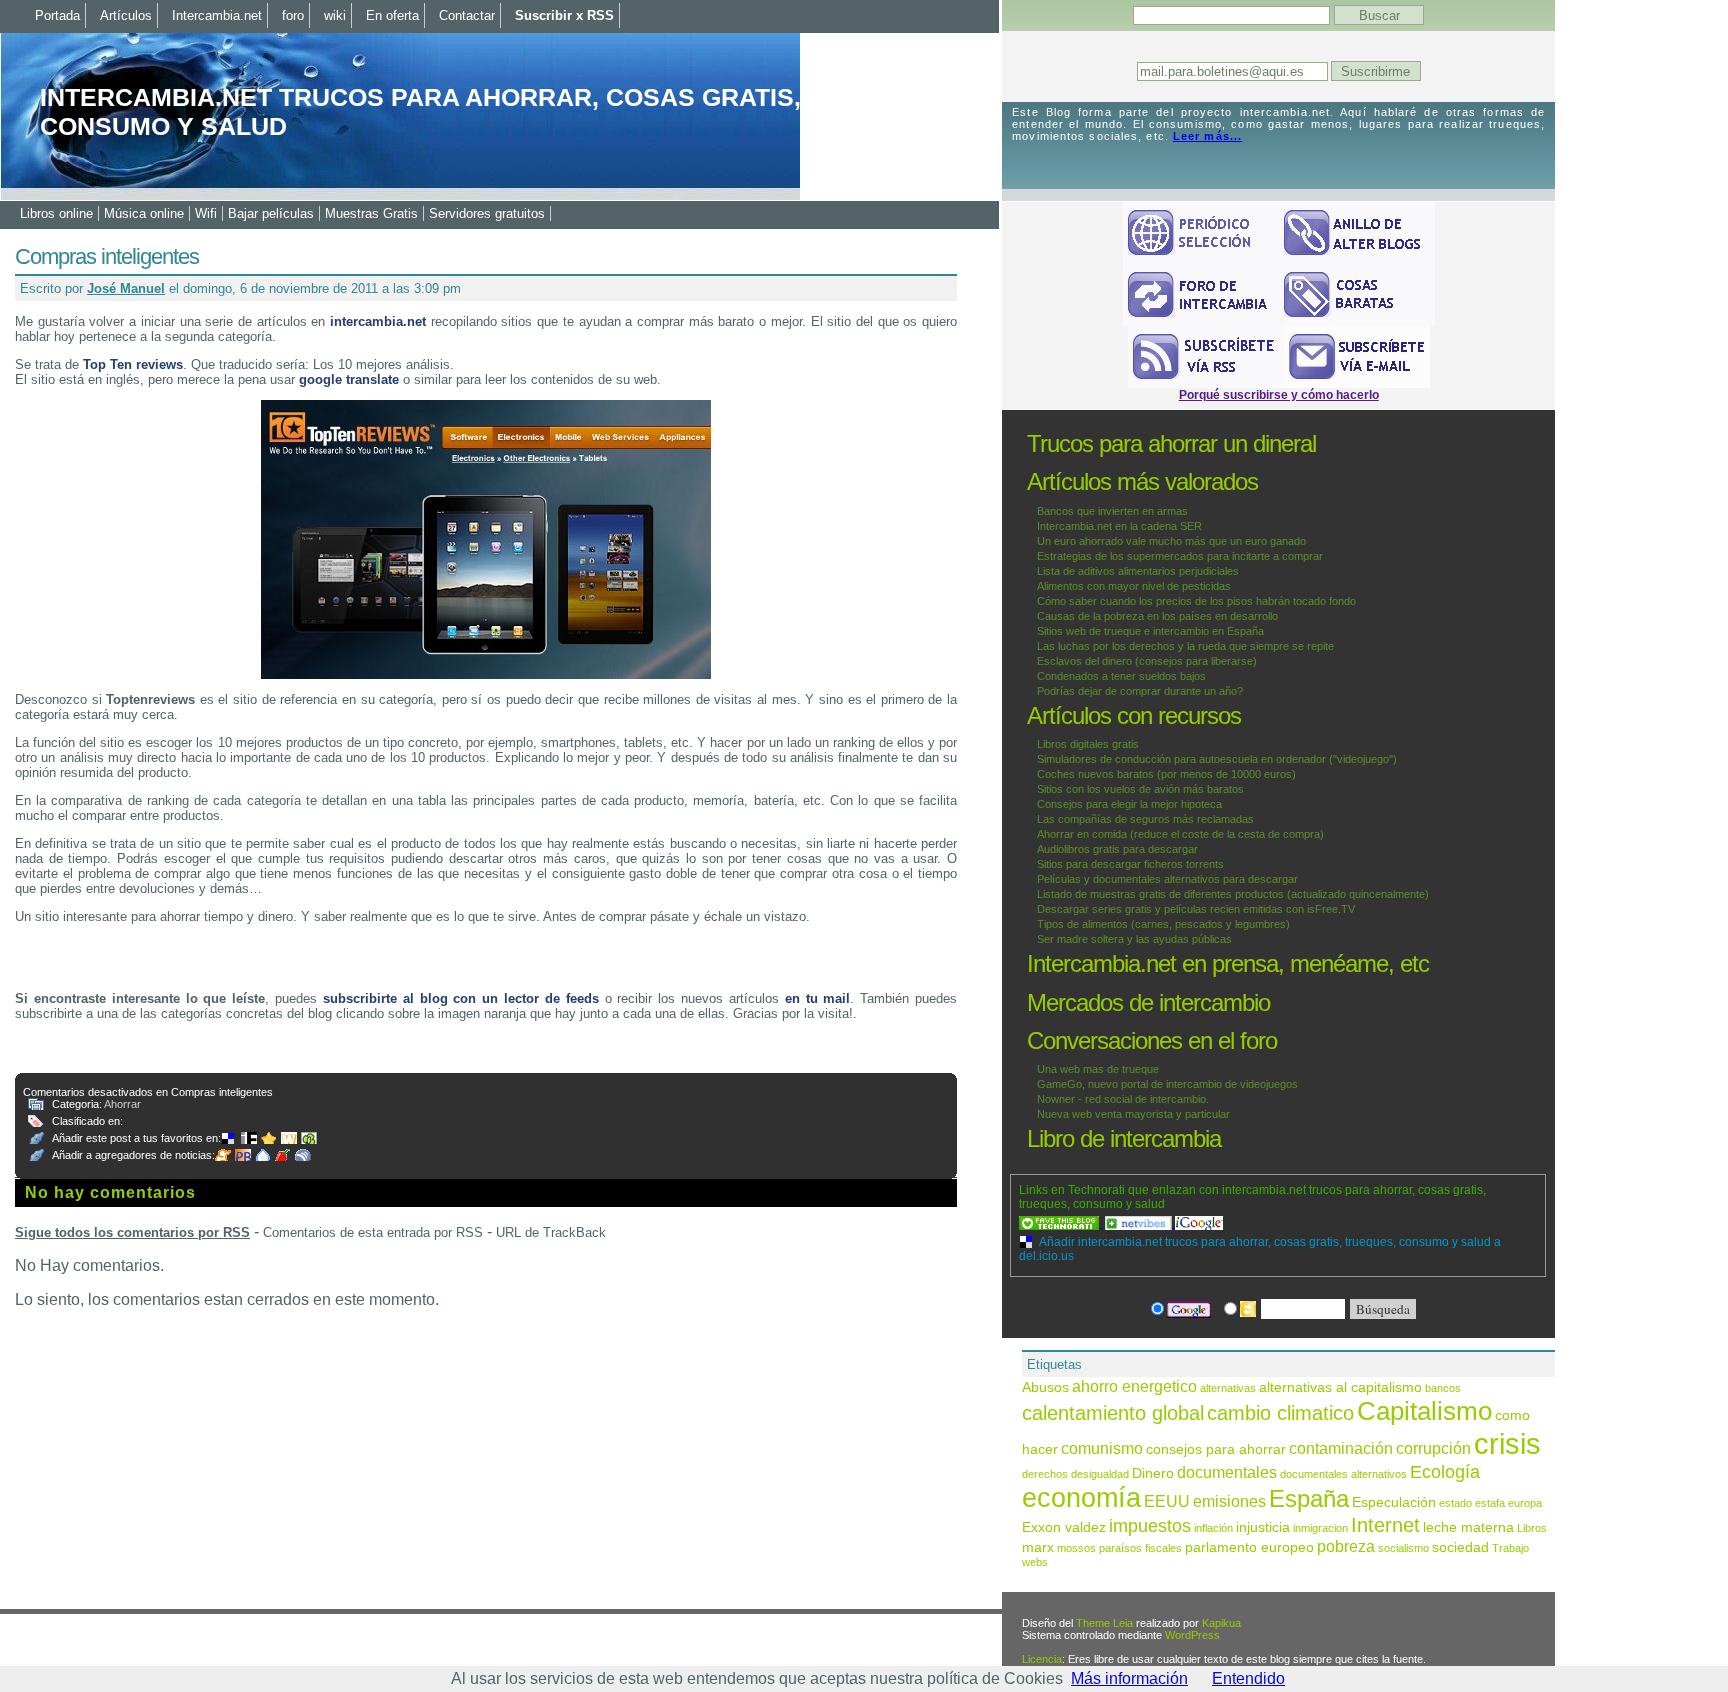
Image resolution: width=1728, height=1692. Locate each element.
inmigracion (1320, 1528)
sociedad (1460, 1547)
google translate (349, 379)
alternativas (1228, 1388)
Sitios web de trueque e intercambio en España (1150, 631)
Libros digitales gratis (1088, 744)
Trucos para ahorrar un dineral (1171, 443)
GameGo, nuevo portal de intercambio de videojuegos (1167, 1084)
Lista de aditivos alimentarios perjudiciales (1138, 571)
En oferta (392, 15)
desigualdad (1100, 1474)
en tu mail (818, 998)
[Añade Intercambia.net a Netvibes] (1140, 1223)
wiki (335, 15)
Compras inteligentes (107, 256)
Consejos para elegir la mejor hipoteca (1129, 804)
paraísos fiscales (1140, 1548)
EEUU (1167, 1501)
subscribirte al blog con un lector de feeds (461, 998)
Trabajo (1510, 1548)
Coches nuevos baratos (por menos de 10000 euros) (1166, 774)
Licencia (1042, 1659)
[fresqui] (265, 1155)
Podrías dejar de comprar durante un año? (1140, 691)
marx (1038, 1547)
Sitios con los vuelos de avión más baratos (1140, 789)
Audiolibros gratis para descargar (1117, 849)
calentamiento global (1113, 1413)
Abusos (1045, 1387)
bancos (1443, 1388)
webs (1035, 1562)
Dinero (1153, 1473)
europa (1525, 1503)
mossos (1076, 1548)
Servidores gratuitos (487, 213)
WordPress (1192, 1635)
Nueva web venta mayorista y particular (1133, 1114)
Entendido (1248, 1678)
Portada (57, 15)
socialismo (1403, 1548)
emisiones (1229, 1501)
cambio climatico (1280, 1413)
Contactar (467, 15)
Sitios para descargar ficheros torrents (1130, 864)
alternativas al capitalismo (1340, 1387)
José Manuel (126, 288)
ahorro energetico (1134, 1386)
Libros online (56, 213)
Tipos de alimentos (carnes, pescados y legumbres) (1163, 924)
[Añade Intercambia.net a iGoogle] (1199, 1223)
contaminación (1341, 1448)
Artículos (126, 15)
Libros (1532, 1528)
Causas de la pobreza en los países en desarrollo (1157, 616)
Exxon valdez (1064, 1527)
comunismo (1102, 1448)
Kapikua (1221, 1623)
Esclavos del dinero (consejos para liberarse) (1147, 661)
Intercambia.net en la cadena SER (1119, 526)
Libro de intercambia (1124, 1138)
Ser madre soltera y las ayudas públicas (1134, 939)
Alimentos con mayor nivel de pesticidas (1134, 586)
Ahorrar (122, 1104)
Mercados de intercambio (1148, 1002)
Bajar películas (271, 213)
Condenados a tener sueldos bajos (1121, 676)
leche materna (1468, 1527)
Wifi (206, 213)
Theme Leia (1104, 1623)
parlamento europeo (1249, 1547)
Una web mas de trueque (1098, 1069)
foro (293, 15)
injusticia (1263, 1527)
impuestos (1150, 1525)
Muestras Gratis (371, 213)
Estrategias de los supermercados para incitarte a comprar (1180, 556)
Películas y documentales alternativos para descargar (1167, 879)
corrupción (1433, 1448)
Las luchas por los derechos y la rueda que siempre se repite (1185, 646)
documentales (1227, 1472)
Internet (1385, 1525)
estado (1455, 1503)
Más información (1129, 1678)
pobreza (1346, 1546)
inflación (1213, 1528)
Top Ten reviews (133, 364)
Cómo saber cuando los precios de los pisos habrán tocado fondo (1196, 601)
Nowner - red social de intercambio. (1123, 1099)
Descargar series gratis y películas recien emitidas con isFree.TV (1196, 909)
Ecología (1445, 1471)
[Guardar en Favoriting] (311, 1138)
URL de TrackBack (551, 1232)
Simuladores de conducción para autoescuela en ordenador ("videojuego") (1217, 759)
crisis (1507, 1443)
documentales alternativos (1343, 1474)
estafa (1490, 1503)
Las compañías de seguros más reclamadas (1145, 819)
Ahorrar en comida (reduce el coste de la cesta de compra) (1180, 834)
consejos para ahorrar (1216, 1449)
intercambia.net (378, 321)
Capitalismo (1424, 1411)
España (1309, 1498)
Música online (144, 213)
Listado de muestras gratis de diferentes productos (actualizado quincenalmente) (1233, 894)
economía (1081, 1498)
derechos (1045, 1474)
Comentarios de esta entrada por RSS (373, 1232)
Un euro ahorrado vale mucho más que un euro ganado (1171, 541)
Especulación (1394, 1502)
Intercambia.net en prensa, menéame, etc (1228, 963)
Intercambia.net (217, 15)
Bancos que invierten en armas (1112, 511)
